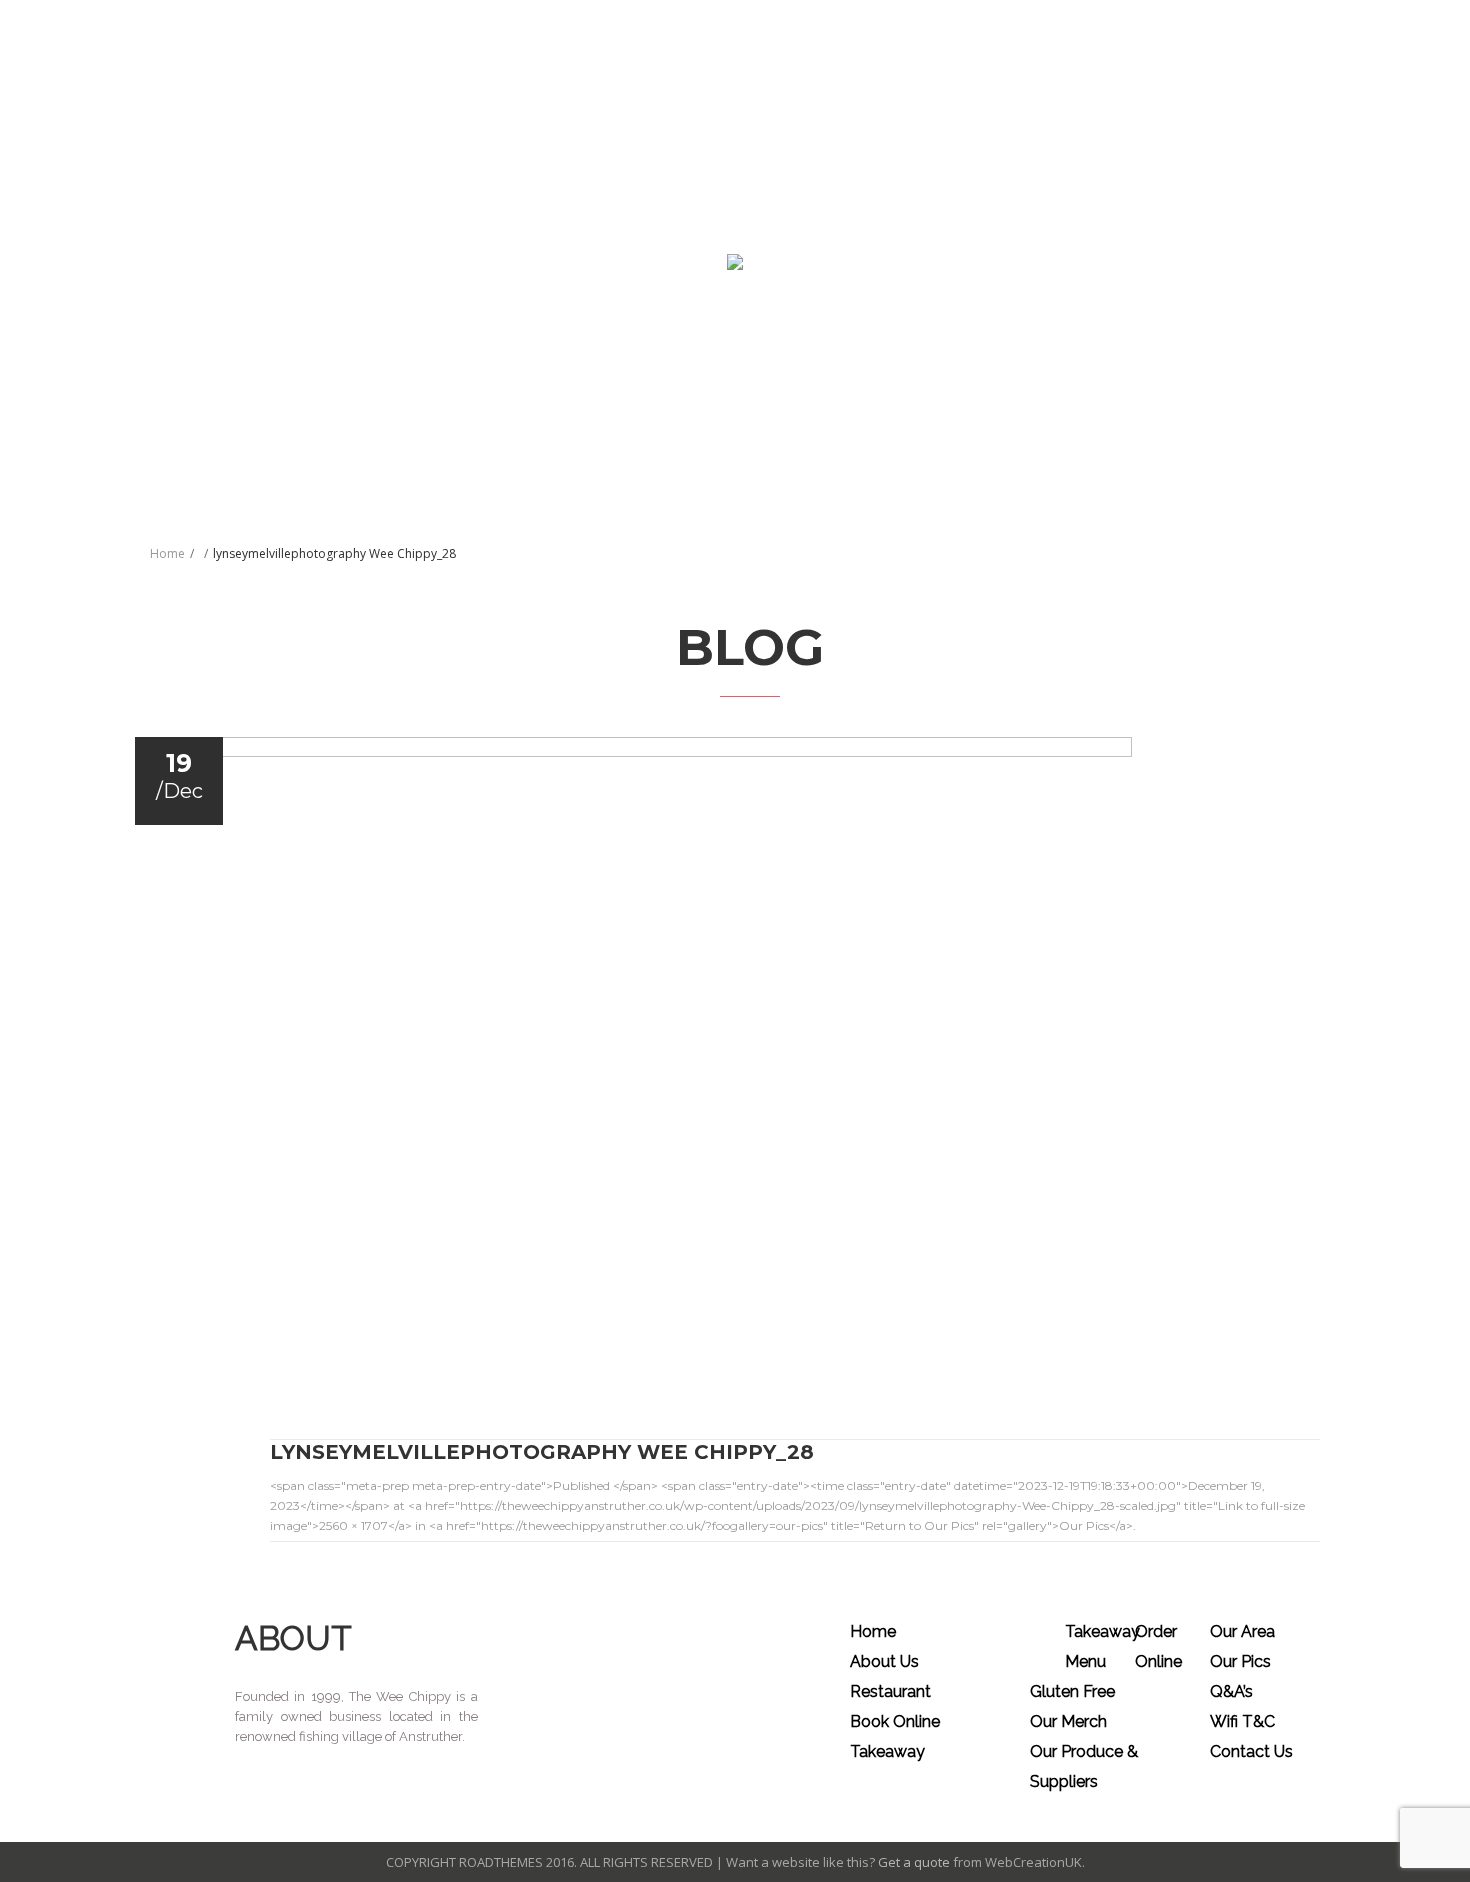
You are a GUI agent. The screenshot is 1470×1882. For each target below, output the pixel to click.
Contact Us (1251, 1751)
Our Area (1242, 1631)
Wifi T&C (1242, 1721)
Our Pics (1240, 1661)
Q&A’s (1231, 1691)
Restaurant (890, 1691)
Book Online (895, 1721)
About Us (884, 1661)
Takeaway (887, 1751)
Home (167, 553)
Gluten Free (1072, 1691)
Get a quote (914, 1862)
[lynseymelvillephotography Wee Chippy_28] (746, 1057)
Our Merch (1068, 1721)
